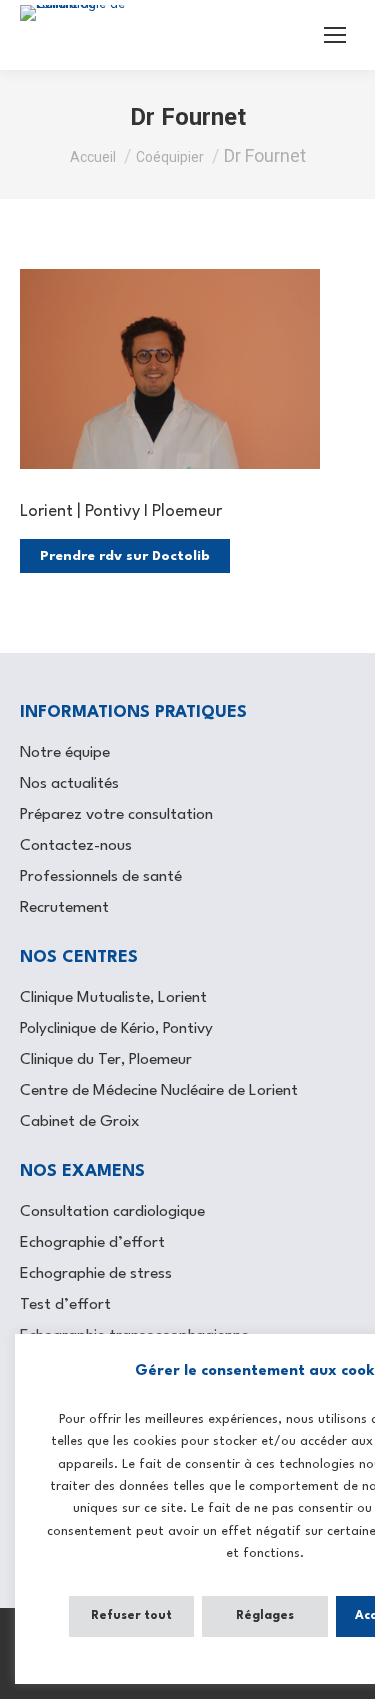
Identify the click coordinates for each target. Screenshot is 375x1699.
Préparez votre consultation (116, 815)
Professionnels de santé (101, 877)
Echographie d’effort (92, 1243)
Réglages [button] (265, 1616)
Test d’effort (65, 1305)
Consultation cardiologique (112, 1212)
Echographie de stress (96, 1274)
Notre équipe (65, 753)
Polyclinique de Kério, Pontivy (116, 1029)
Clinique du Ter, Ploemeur (106, 1060)
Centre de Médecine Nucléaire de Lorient (159, 1091)
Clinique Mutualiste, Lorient (113, 998)
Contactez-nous (76, 846)
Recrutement (64, 908)
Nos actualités (69, 784)
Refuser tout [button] (131, 1616)
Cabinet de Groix (80, 1122)
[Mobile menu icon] (335, 35)
